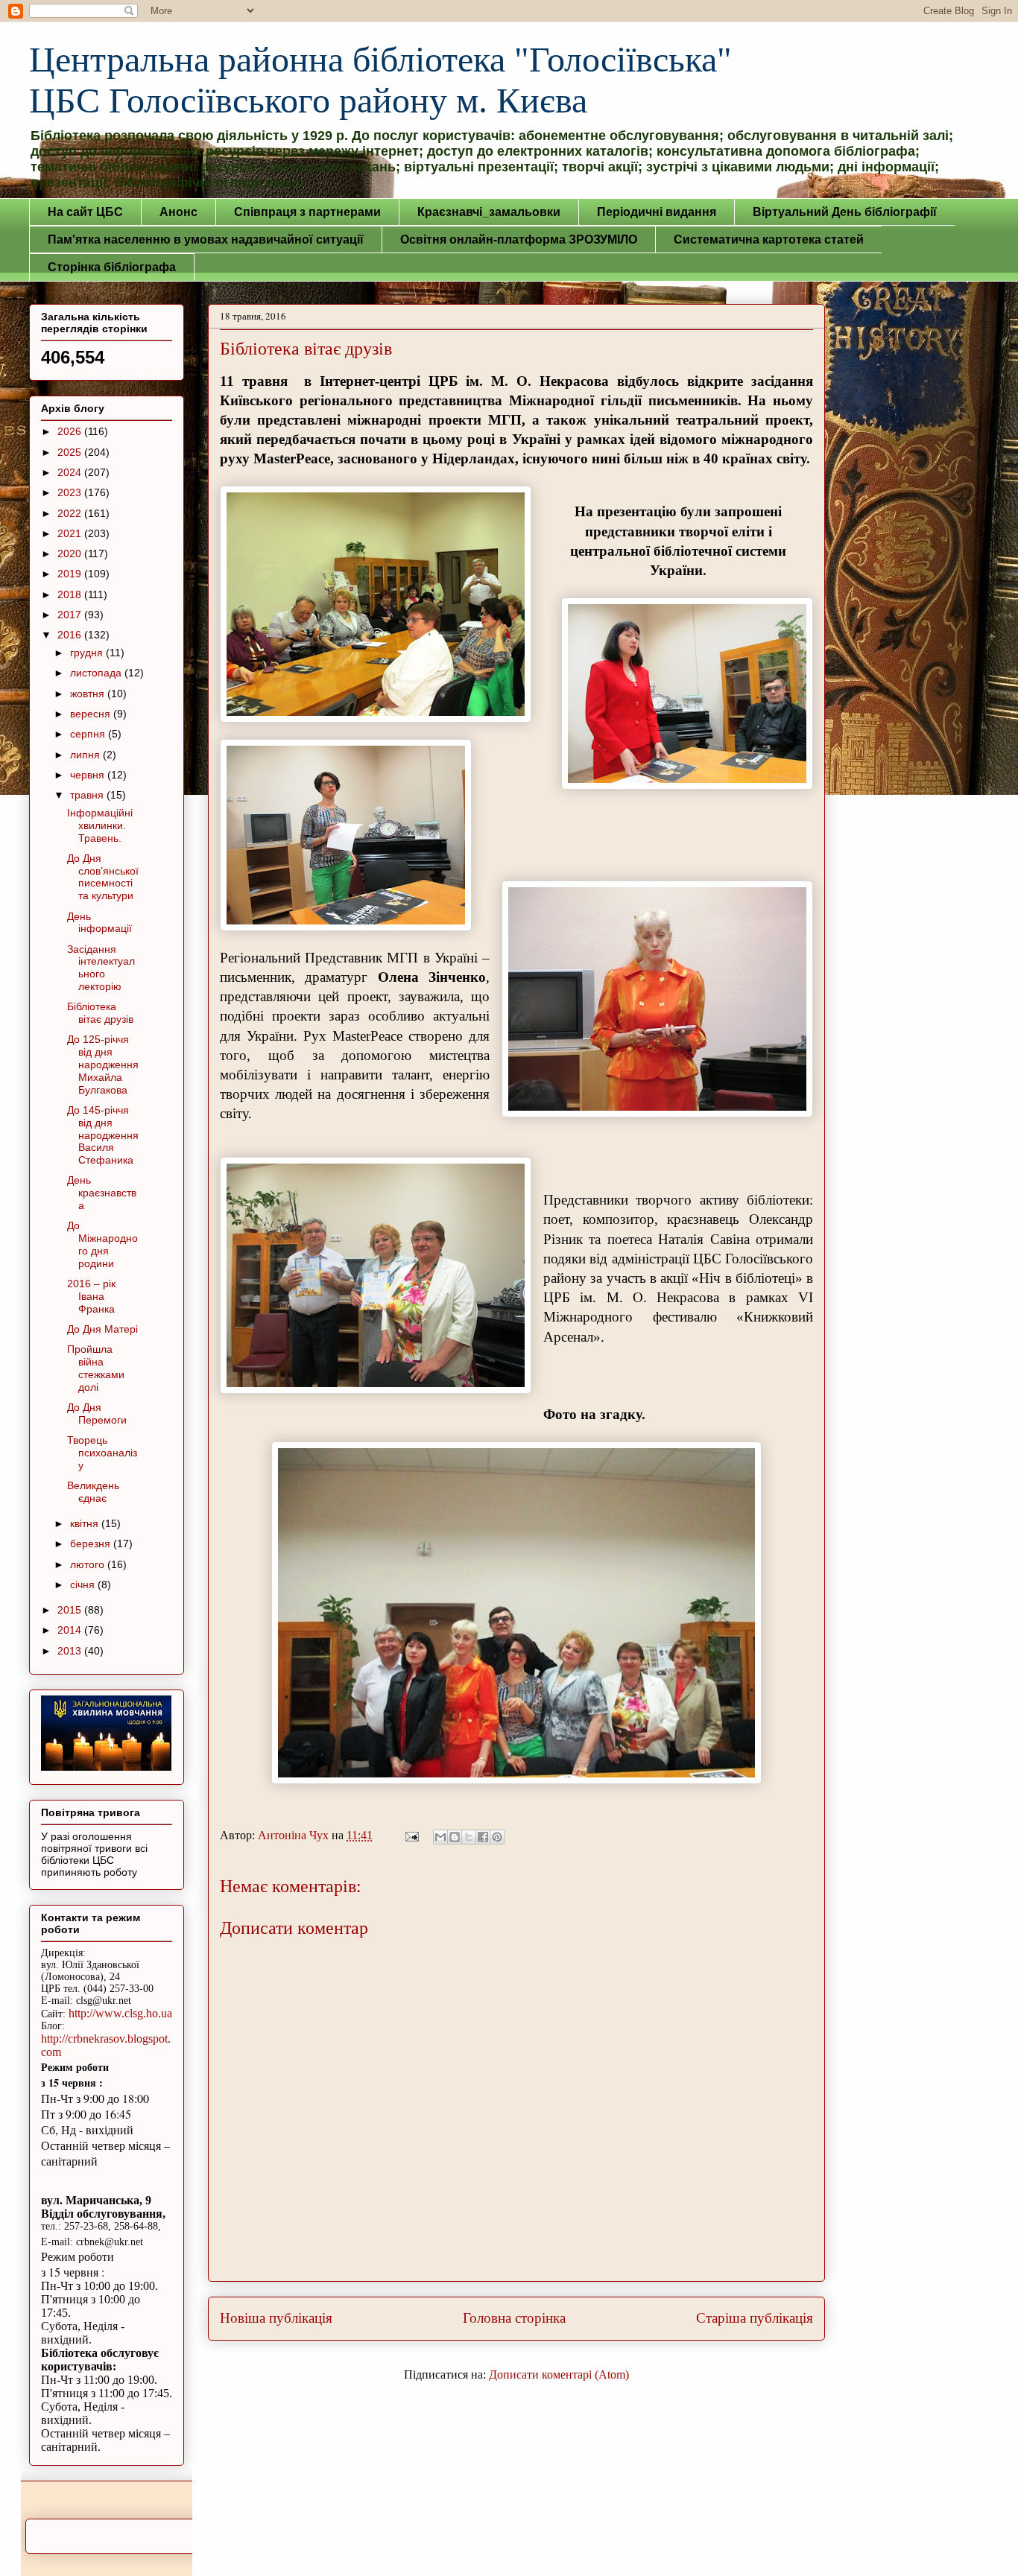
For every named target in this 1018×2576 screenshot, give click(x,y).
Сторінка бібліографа (112, 267)
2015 (71, 1610)
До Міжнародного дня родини (102, 1244)
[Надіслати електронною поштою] (440, 1837)
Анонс (178, 212)
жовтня (89, 694)
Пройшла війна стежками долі (96, 1368)
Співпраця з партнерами (307, 212)
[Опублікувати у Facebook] (483, 1837)
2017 (71, 615)
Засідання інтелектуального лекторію (101, 968)
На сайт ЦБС (85, 212)
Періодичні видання (657, 212)
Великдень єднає (93, 1492)
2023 (71, 492)
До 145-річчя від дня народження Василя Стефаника (103, 1135)
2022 (71, 513)
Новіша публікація (276, 2318)
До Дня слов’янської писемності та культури (103, 877)
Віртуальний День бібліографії (845, 212)
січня (84, 1584)
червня (89, 775)
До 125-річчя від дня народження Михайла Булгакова (103, 1064)
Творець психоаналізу (102, 1453)
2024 (71, 472)
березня (92, 1544)
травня (88, 795)
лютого (89, 1564)
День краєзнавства (102, 1193)
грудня (88, 653)
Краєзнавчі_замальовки (489, 212)
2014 (71, 1630)
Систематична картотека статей (769, 239)
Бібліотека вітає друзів (100, 1013)
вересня (92, 714)
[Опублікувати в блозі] (455, 1837)
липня (86, 755)
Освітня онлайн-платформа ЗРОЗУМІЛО (519, 239)
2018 (71, 594)
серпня (89, 734)
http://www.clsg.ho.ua (120, 2013)
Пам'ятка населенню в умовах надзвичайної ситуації (206, 239)
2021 (71, 533)
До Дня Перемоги (97, 1414)
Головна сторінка (514, 2318)
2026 (71, 431)
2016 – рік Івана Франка (91, 1296)
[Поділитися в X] (469, 1837)
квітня (86, 1523)
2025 (71, 452)
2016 (71, 635)
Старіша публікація (755, 2318)
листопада (97, 673)
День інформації (99, 923)
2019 (71, 574)
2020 (71, 553)
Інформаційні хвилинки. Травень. (100, 825)
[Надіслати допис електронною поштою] (411, 1835)
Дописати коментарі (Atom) (559, 2374)
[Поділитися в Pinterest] (497, 1837)
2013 (71, 1651)
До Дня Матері (102, 1329)
